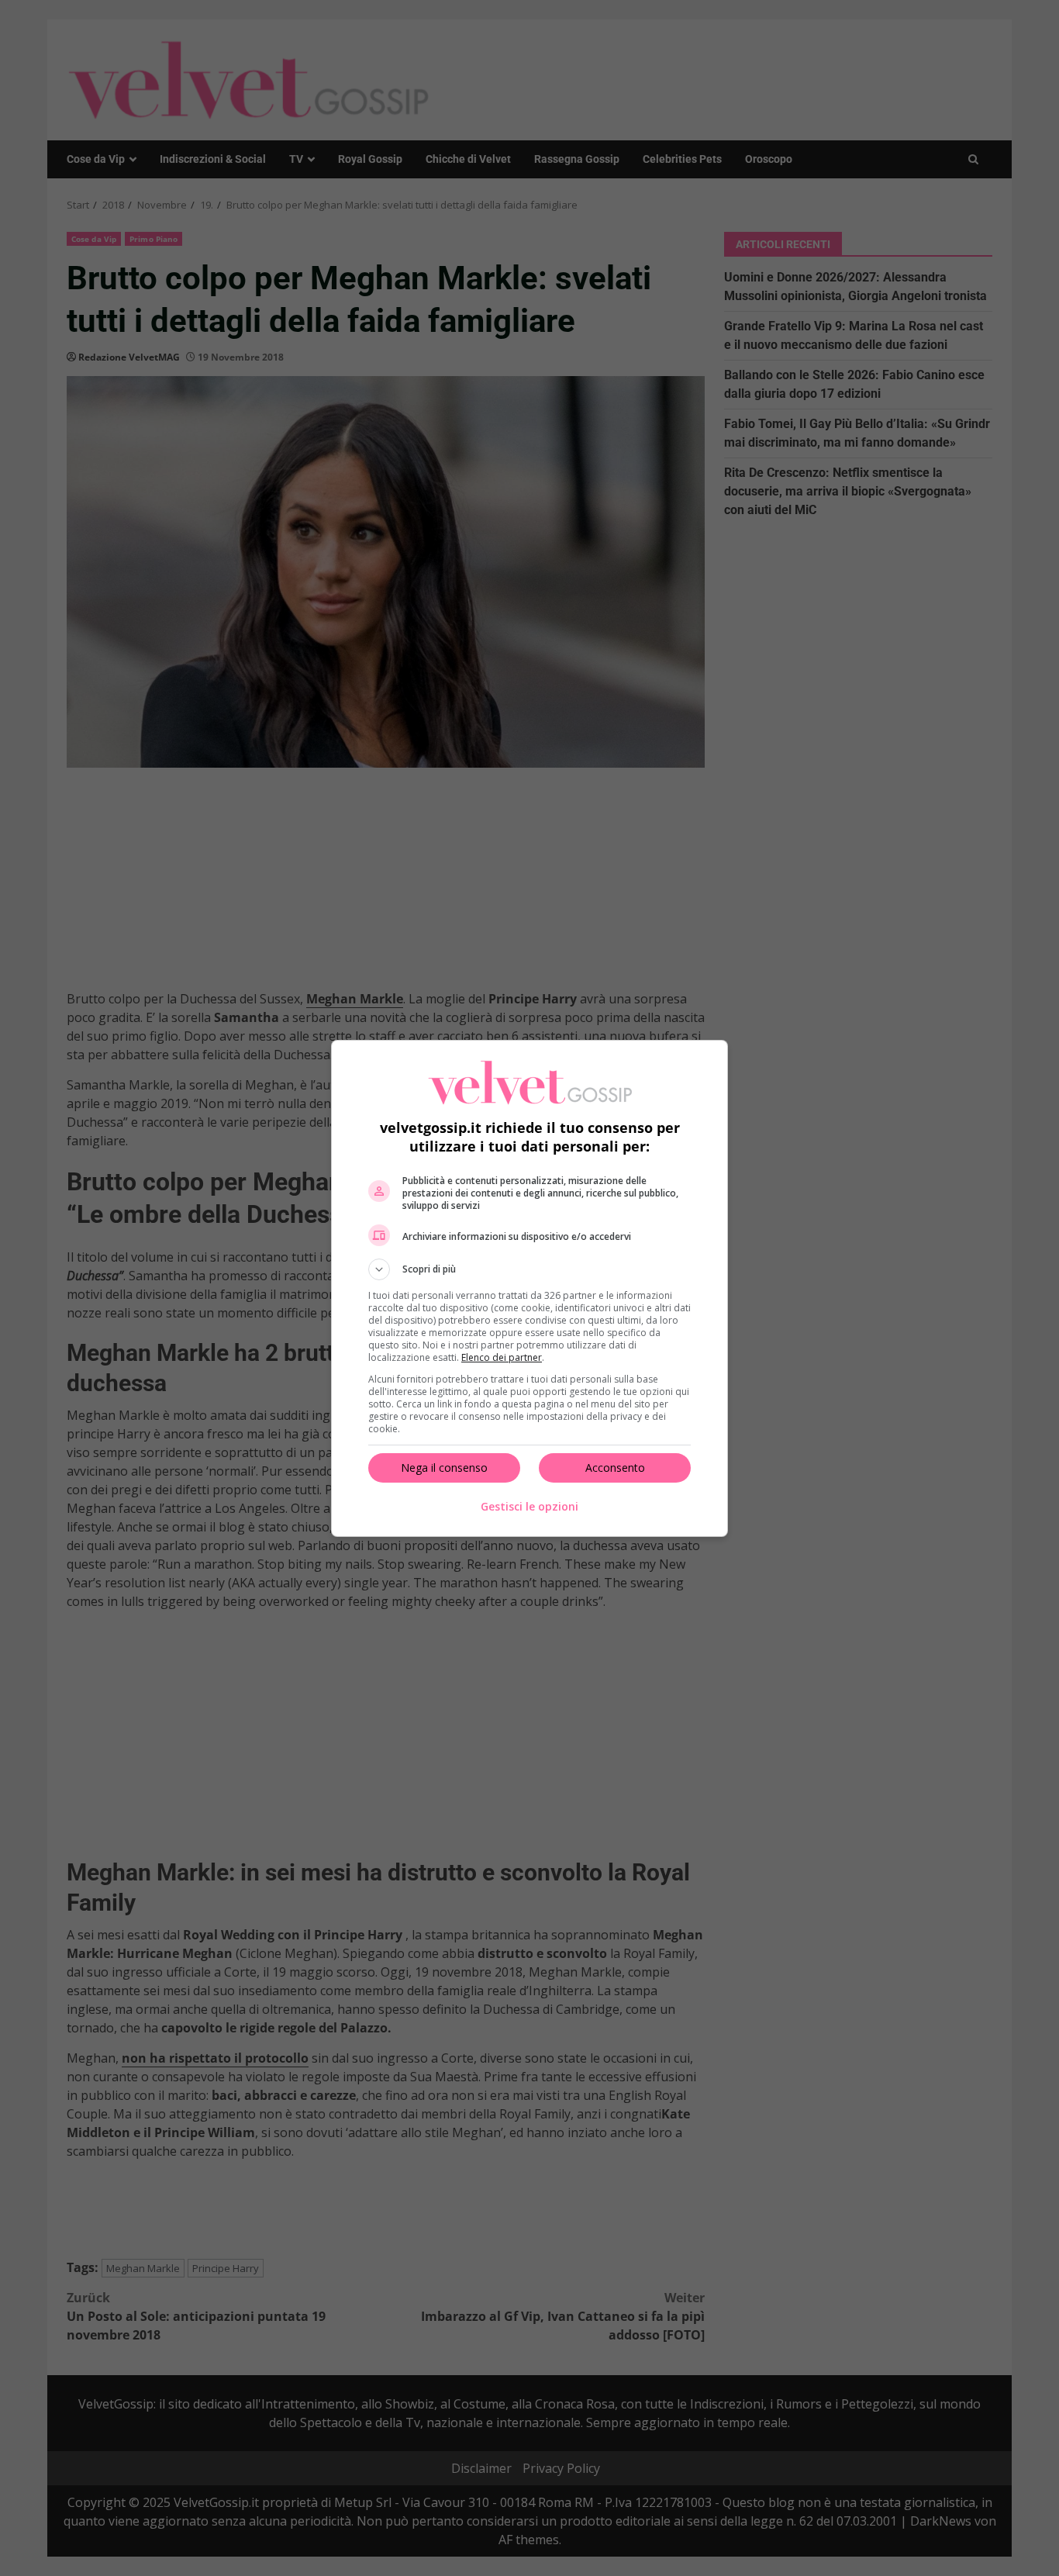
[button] (529, 1269)
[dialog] (529, 1288)
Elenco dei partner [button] (502, 1357)
